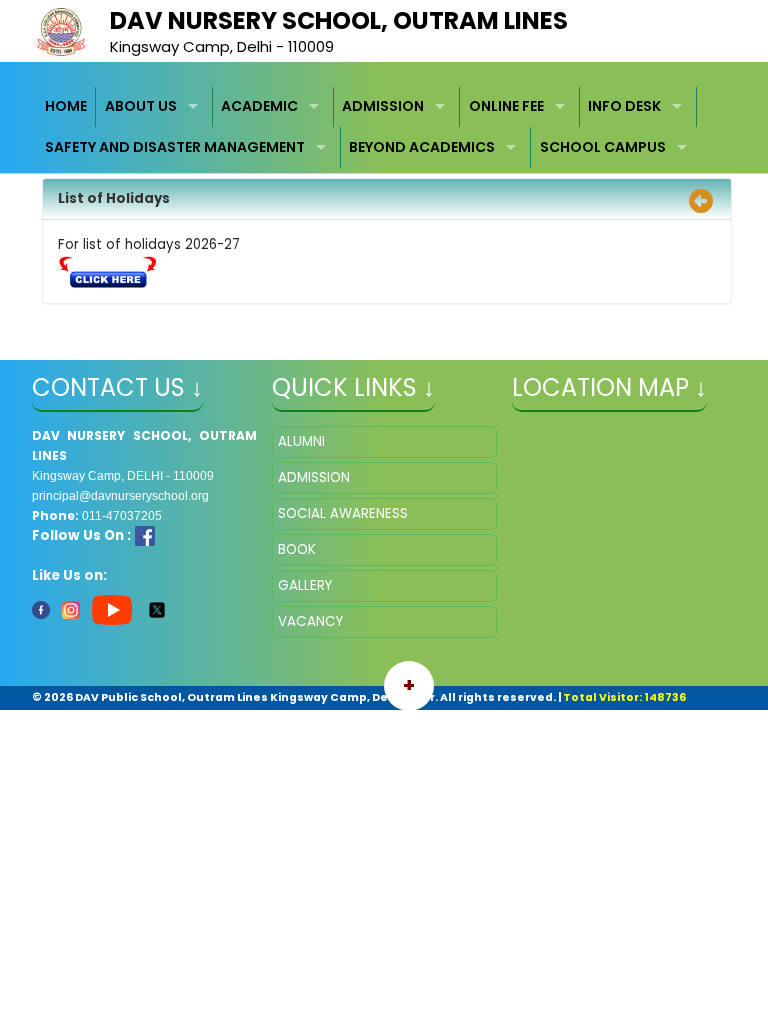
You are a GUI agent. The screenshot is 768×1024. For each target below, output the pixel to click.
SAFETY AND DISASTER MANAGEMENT (175, 147)
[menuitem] (67, 107)
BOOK (297, 549)
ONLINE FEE (506, 106)
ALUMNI (301, 441)
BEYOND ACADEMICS (422, 147)
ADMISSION (383, 106)
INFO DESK (624, 106)
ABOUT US (141, 106)
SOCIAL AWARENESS (343, 513)
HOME (66, 106)
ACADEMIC (259, 106)
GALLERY (305, 585)
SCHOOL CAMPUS (603, 147)
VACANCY (310, 621)
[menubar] (384, 127)
